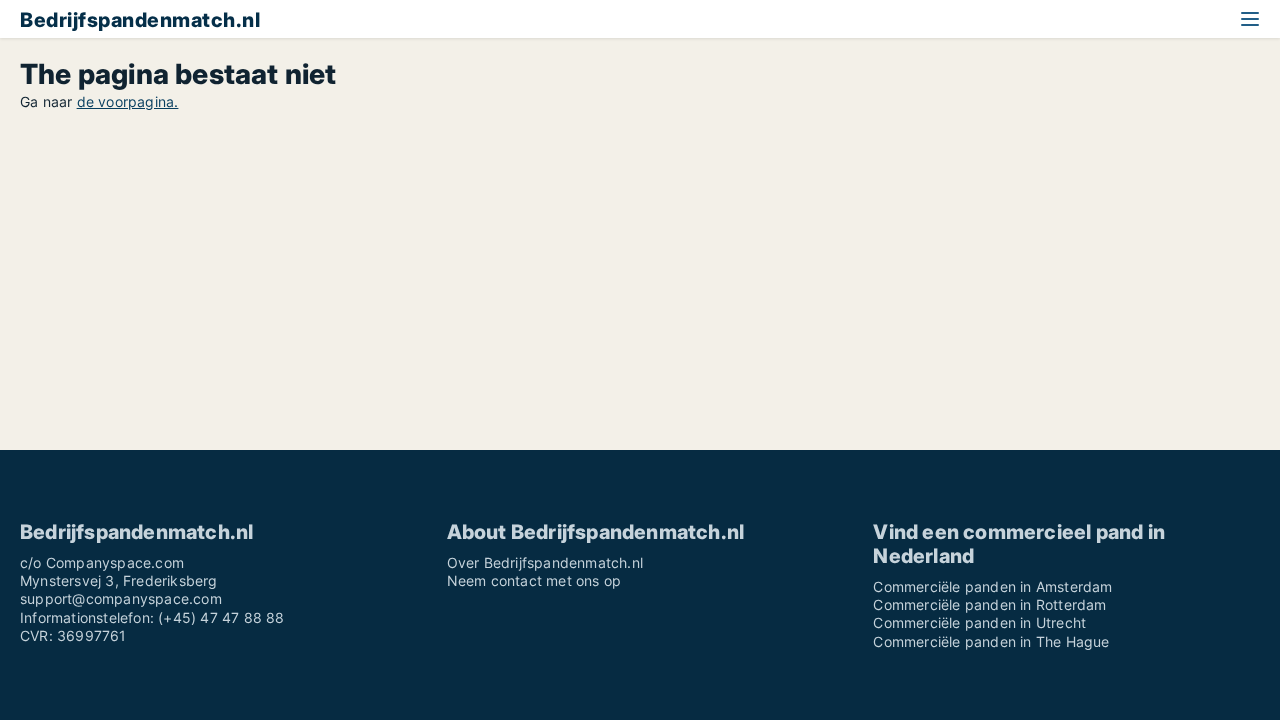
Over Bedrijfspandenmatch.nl (545, 562)
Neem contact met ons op (534, 580)
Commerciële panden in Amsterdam (992, 586)
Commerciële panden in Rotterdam (989, 604)
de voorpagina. (128, 101)
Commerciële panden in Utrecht (979, 622)
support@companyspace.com (121, 598)
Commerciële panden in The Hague (991, 641)
